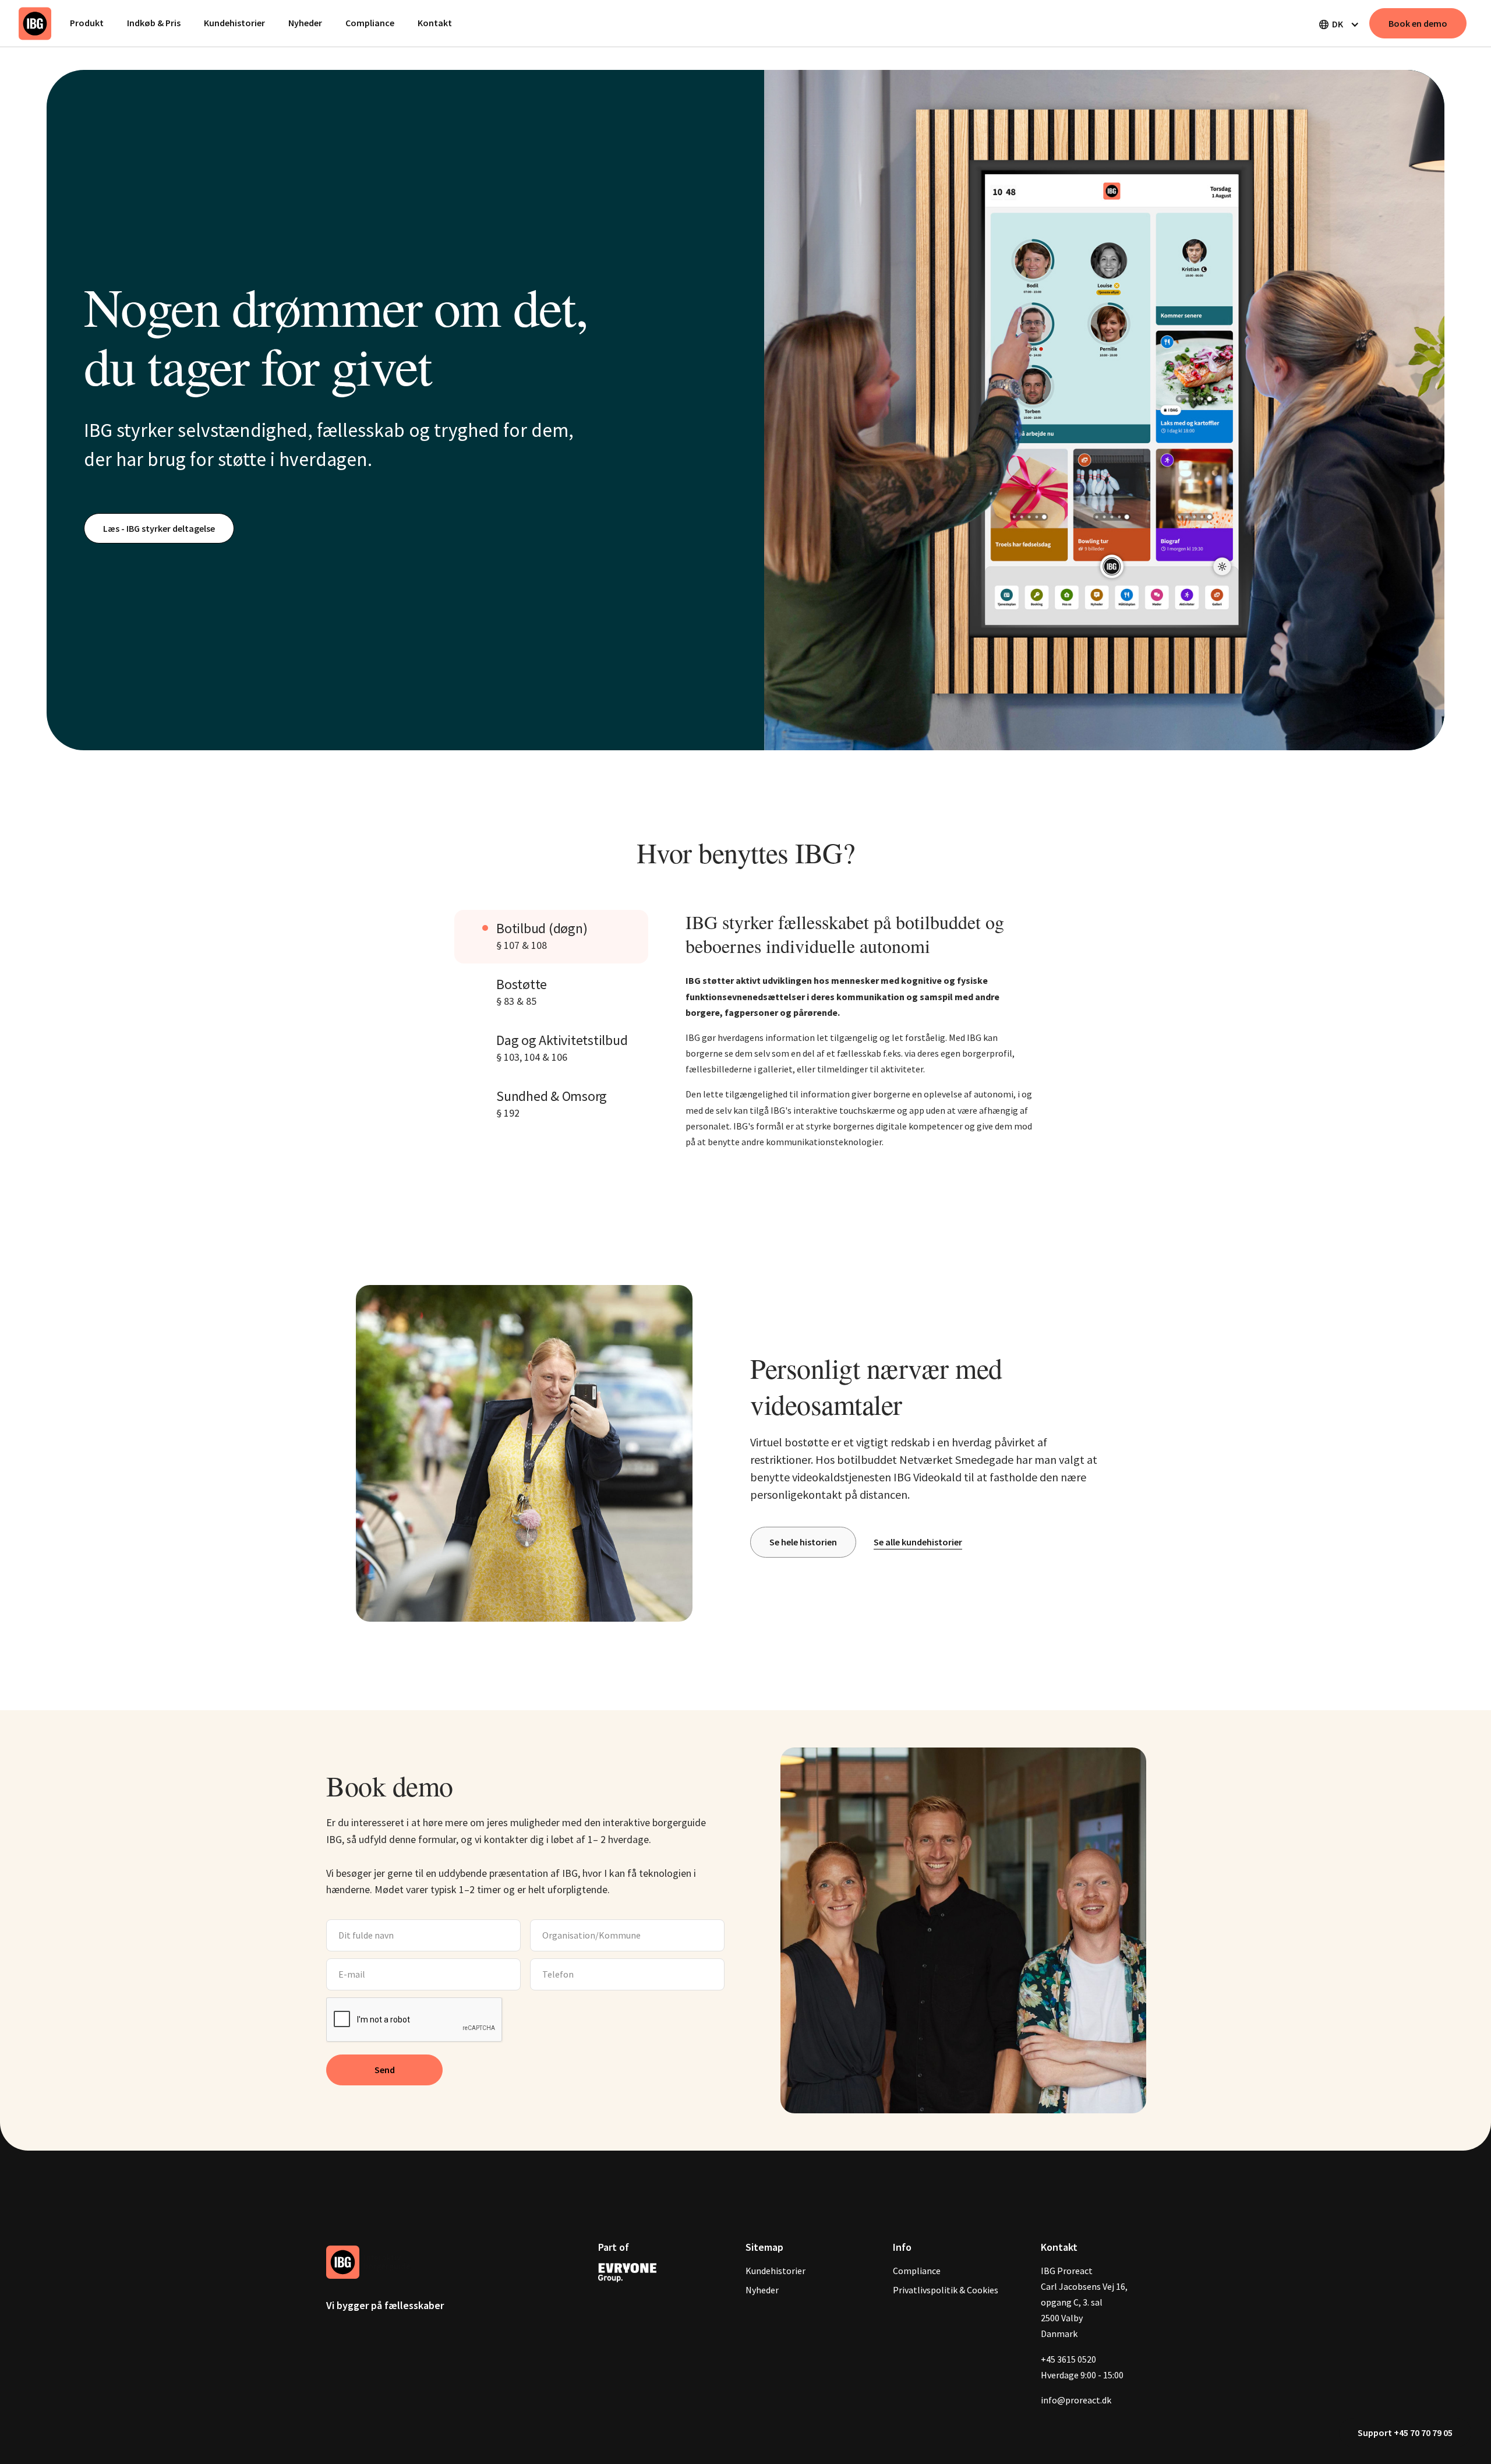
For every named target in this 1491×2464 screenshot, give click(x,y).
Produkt (87, 23)
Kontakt (435, 23)
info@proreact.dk (1076, 2400)
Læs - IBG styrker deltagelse (159, 528)
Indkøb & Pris (154, 23)
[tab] (551, 937)
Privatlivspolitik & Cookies (946, 2290)
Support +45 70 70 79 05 (1405, 2433)
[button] (1338, 24)
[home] (35, 23)
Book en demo (1418, 23)
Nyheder (305, 23)
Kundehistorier (234, 23)
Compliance (370, 23)
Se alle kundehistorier (918, 1542)
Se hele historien (803, 1542)
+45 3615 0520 (1068, 2359)
